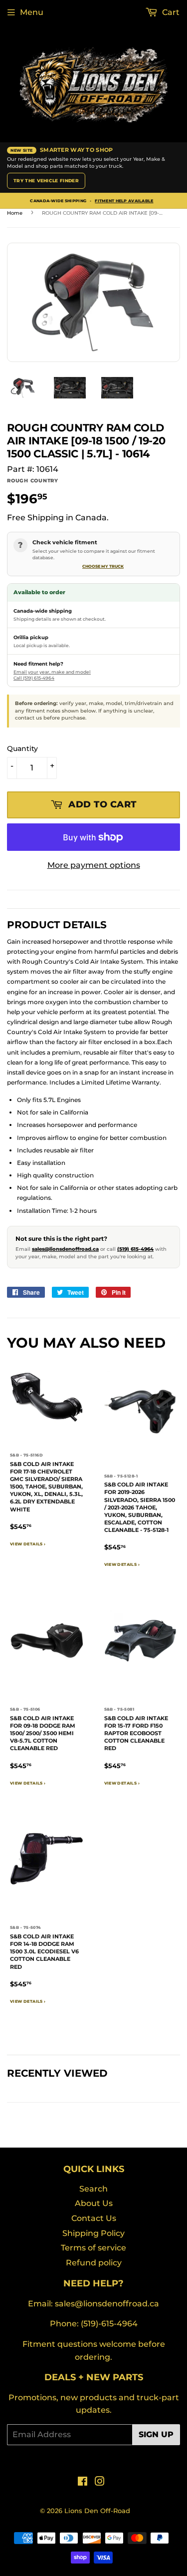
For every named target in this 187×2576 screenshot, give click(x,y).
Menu (32, 12)
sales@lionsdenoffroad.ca (65, 1249)
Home (15, 213)
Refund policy (94, 2263)
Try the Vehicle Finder (46, 181)
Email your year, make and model (52, 672)
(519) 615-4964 (135, 1249)
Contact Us (94, 2218)
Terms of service (93, 2248)
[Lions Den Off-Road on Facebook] (83, 2482)
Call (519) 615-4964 (34, 678)
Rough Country (33, 481)
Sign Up (156, 2434)
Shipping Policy (93, 2233)
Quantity (22, 748)
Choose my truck (103, 566)
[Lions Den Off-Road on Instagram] (100, 2482)
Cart (170, 12)
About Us (94, 2203)
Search (93, 2189)
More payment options (94, 865)
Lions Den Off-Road (97, 2511)
